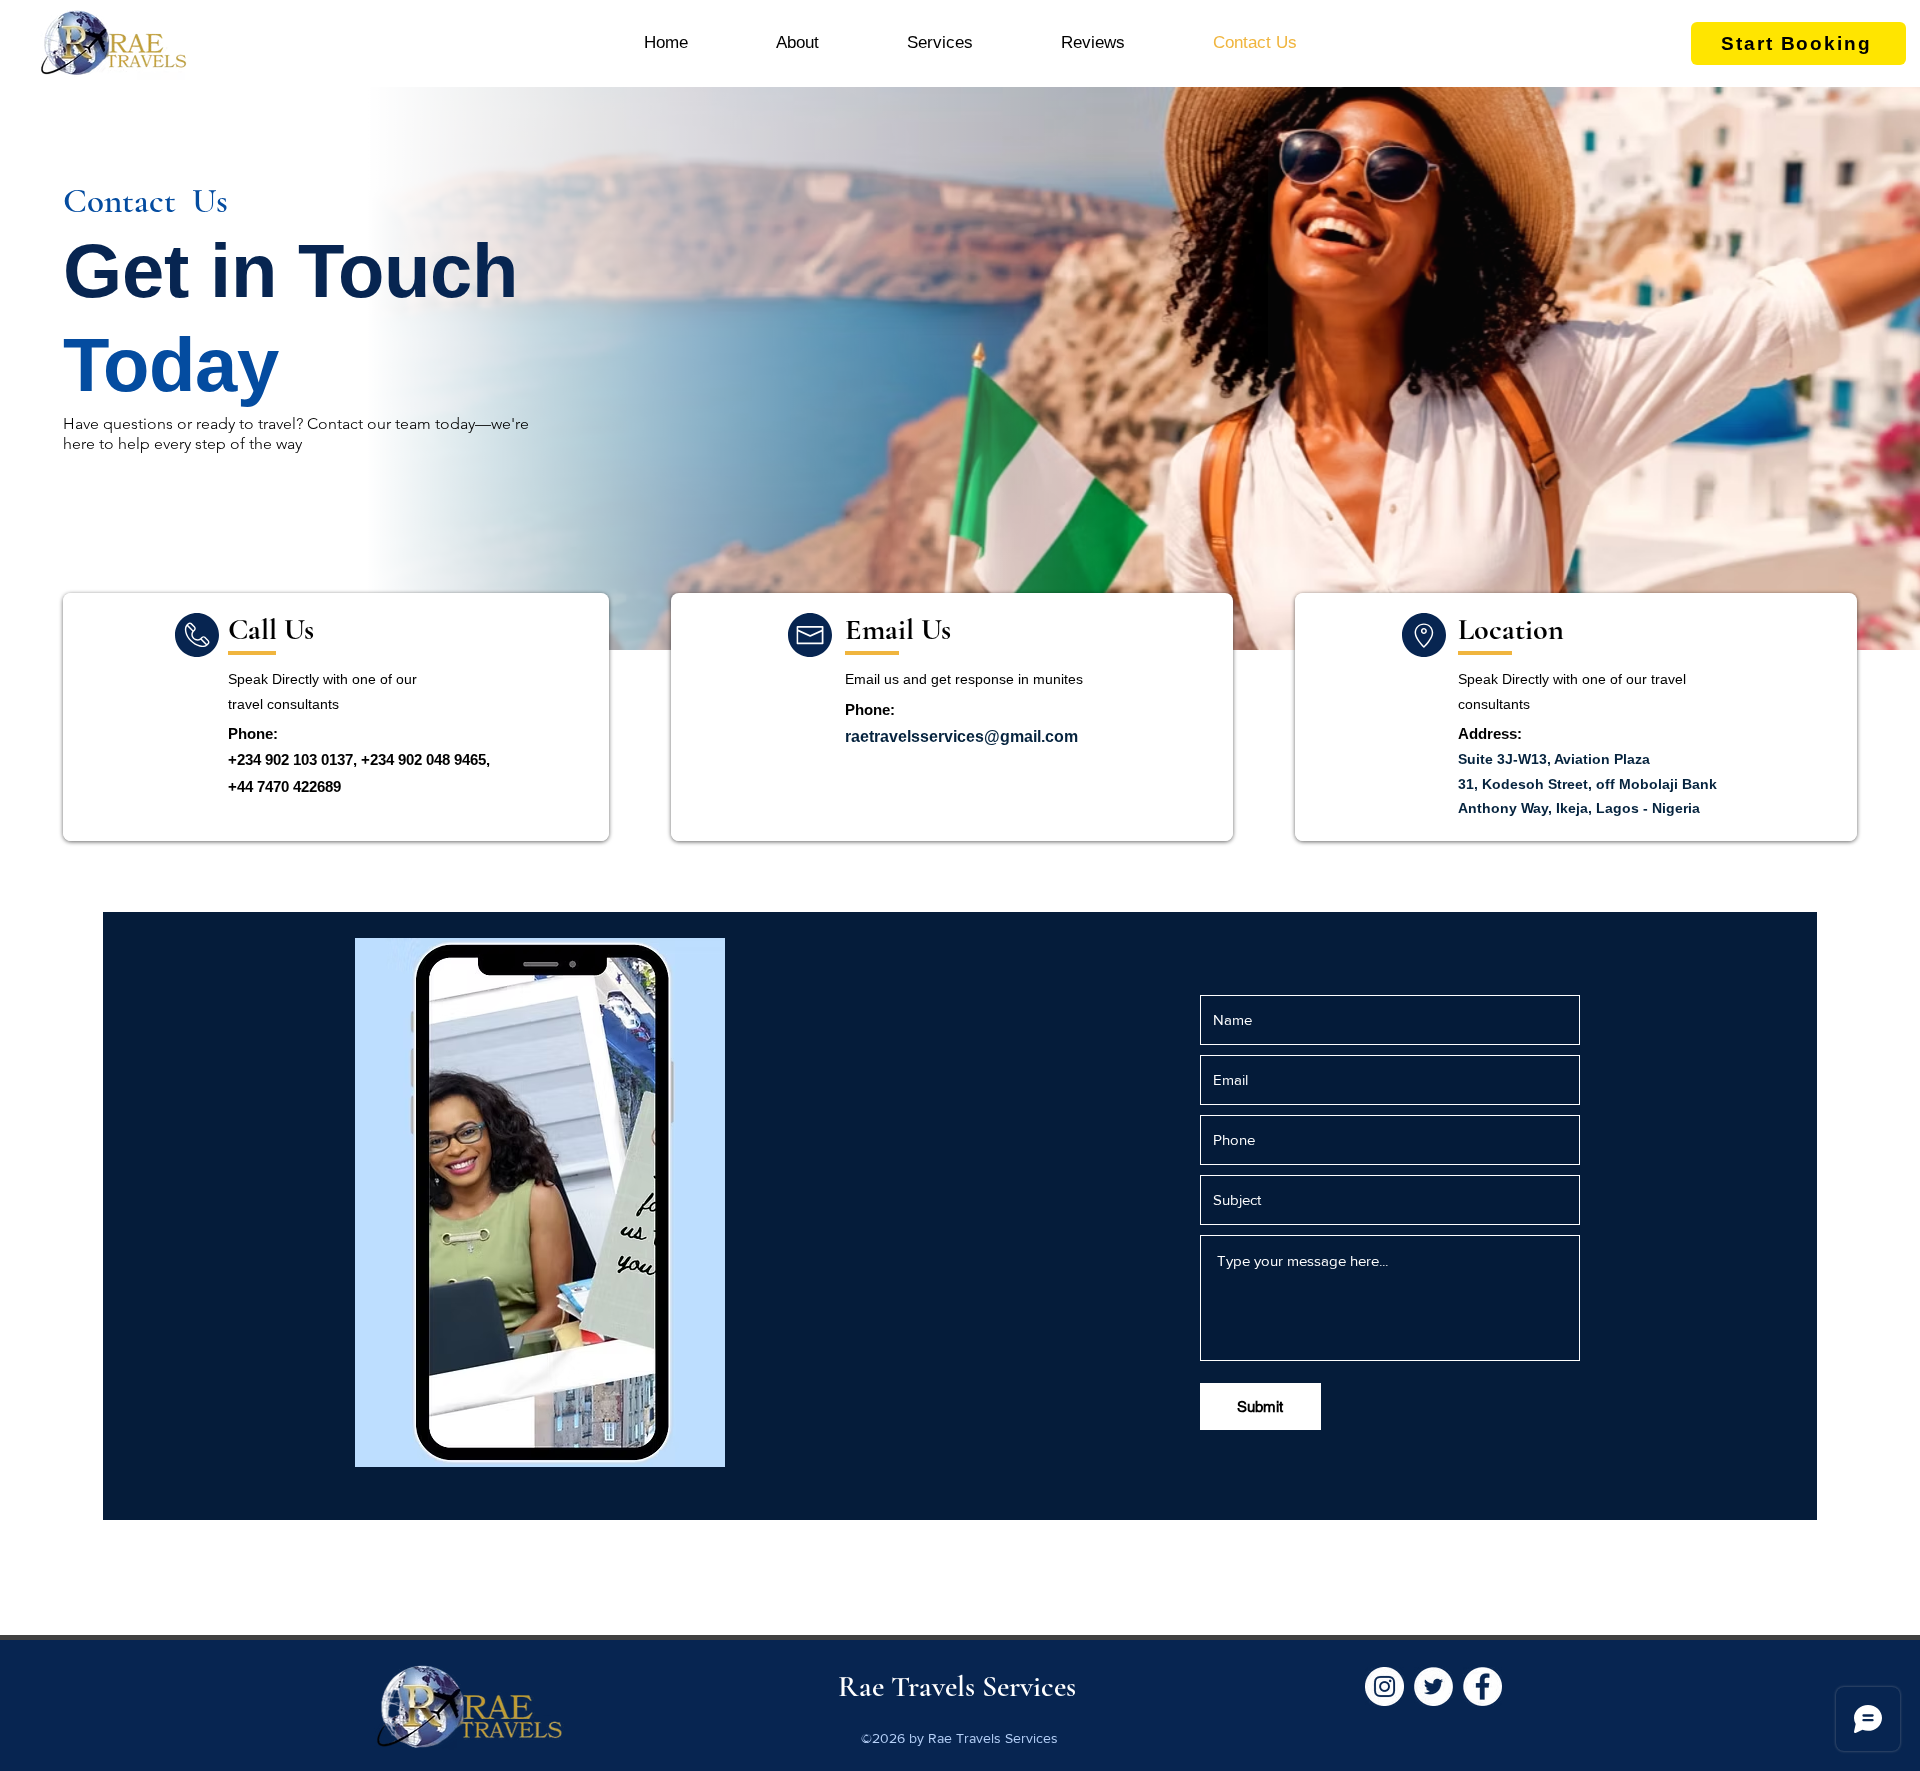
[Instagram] (1384, 1686)
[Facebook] (1482, 1686)
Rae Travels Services (957, 1686)
